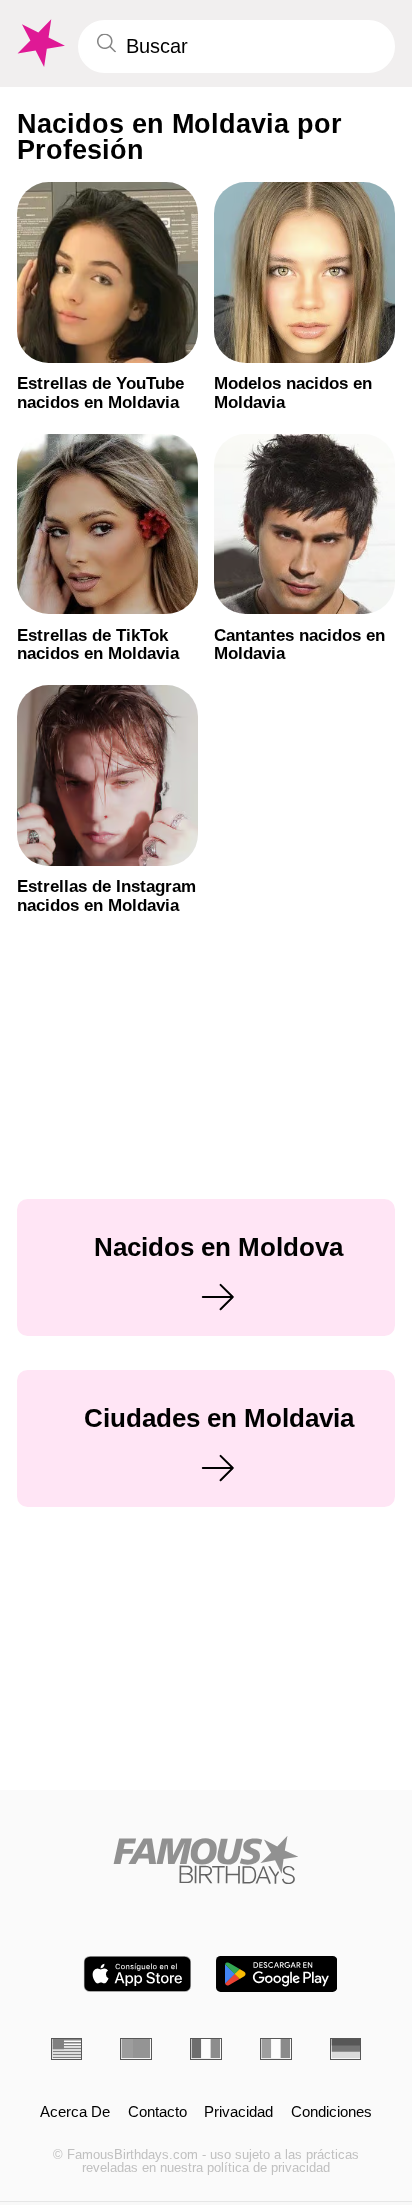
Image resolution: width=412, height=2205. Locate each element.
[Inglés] (67, 2048)
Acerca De (75, 2112)
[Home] (206, 1860)
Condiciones (331, 2112)
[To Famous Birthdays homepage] (39, 43)
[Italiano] (276, 2048)
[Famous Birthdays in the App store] (137, 1974)
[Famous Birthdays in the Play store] (276, 1974)
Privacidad (238, 2112)
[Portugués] (136, 2048)
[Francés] (206, 2048)
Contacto (157, 2112)
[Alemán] (346, 2048)
